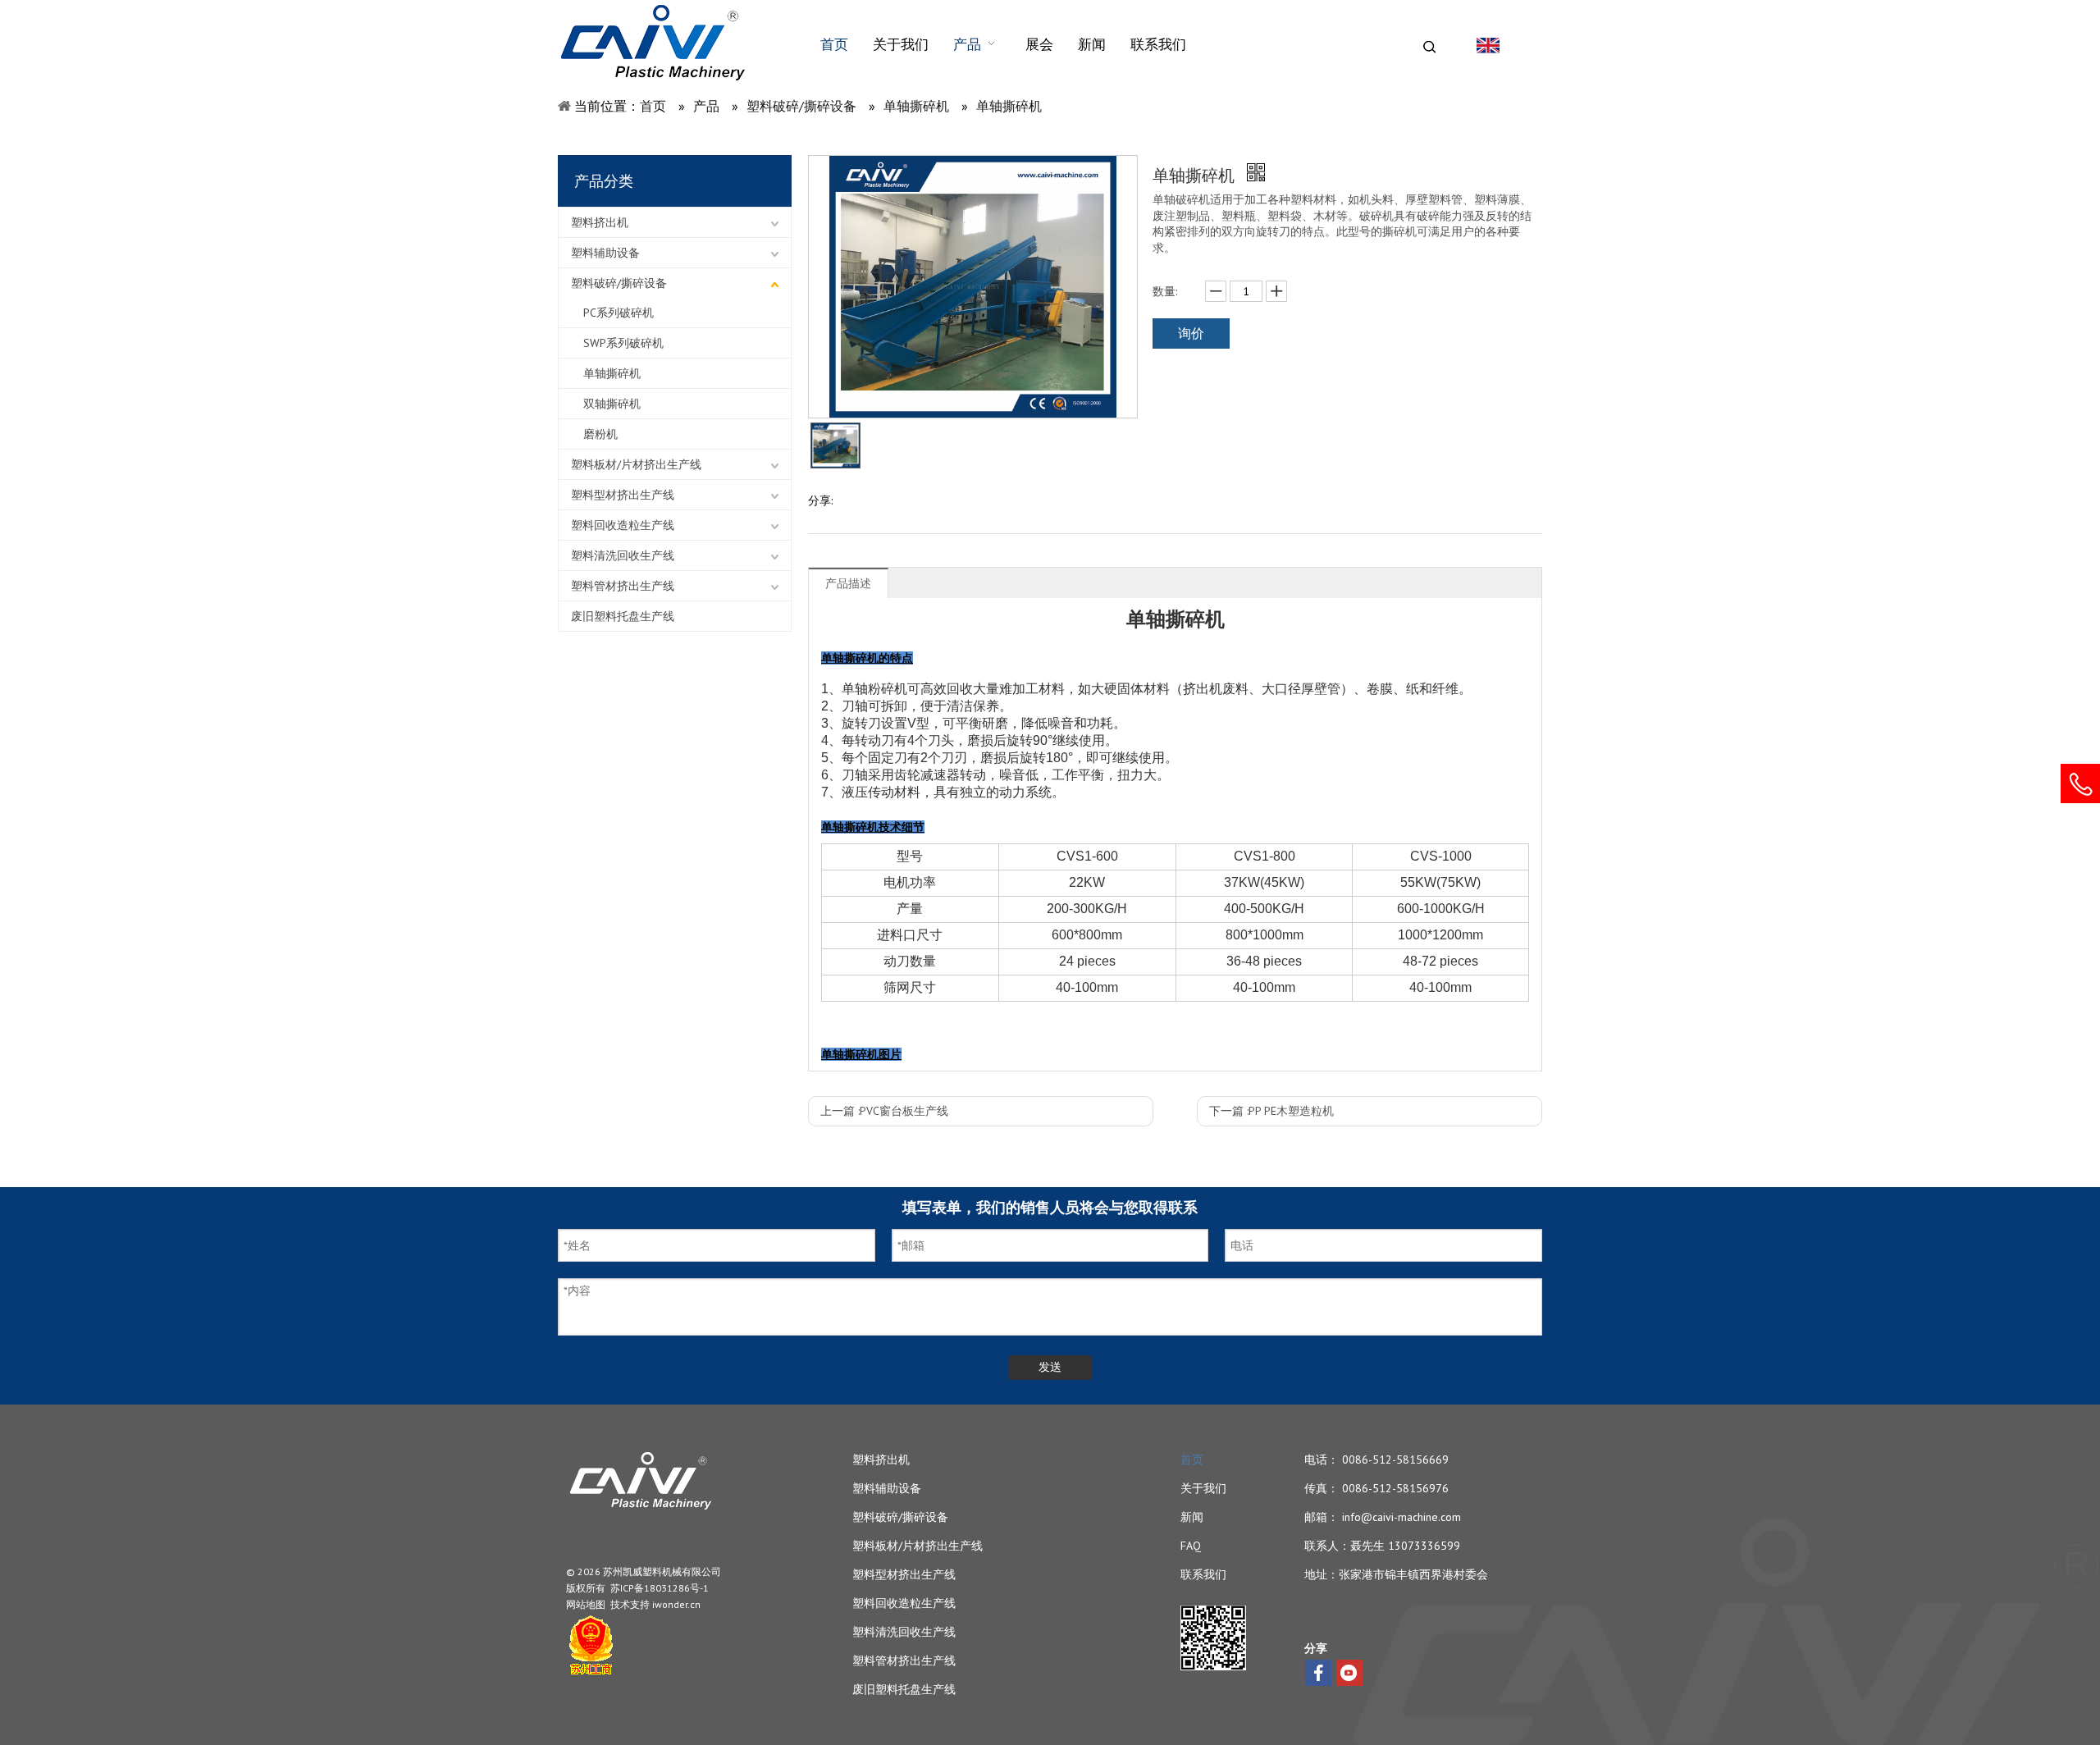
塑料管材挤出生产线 (623, 586)
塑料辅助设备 (605, 253)
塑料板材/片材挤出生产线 (636, 464)
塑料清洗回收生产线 (623, 555)
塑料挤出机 (600, 222)
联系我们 (1203, 1574)
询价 (1191, 333)
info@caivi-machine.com (1402, 1517)
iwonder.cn (676, 1604)
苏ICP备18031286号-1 (660, 1588)
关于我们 (1203, 1488)
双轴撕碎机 (612, 404)
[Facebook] (1318, 1673)
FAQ (1191, 1546)
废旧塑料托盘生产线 (623, 616)
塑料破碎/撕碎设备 (619, 283)
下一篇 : (1271, 1111)
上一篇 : (884, 1111)
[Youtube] (1349, 1673)
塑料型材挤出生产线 (623, 495)
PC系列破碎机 (619, 313)
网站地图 (586, 1604)
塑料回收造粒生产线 (623, 525)
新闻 (1192, 1517)
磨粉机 (600, 434)
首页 (1192, 1459)
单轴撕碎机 (612, 373)
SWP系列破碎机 (623, 343)
